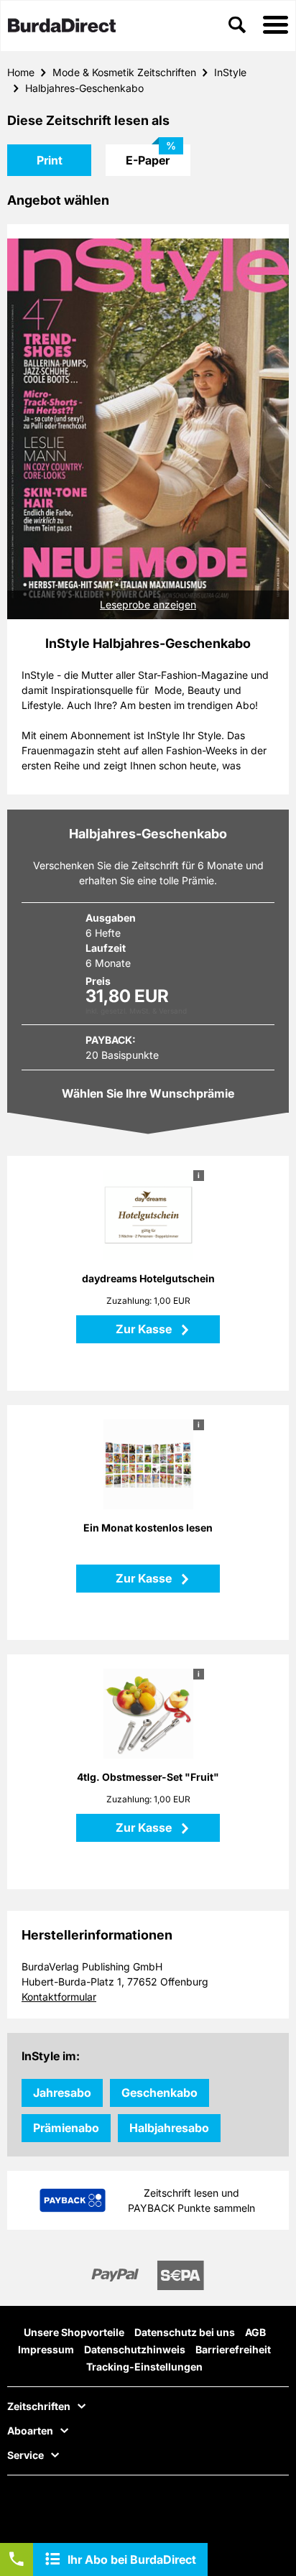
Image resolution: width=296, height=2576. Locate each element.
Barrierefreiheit (233, 2349)
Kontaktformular (59, 1997)
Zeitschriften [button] (39, 2406)
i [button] (199, 1175)
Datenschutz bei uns (185, 2332)
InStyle (230, 72)
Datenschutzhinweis (135, 2349)
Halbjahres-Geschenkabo (84, 88)
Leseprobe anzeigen (148, 604)
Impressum (46, 2349)
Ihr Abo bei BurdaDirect (132, 2559)
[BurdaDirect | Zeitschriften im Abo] (62, 27)
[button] (276, 26)
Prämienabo (66, 2128)
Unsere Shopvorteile (74, 2332)
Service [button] (26, 2455)
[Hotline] (17, 2559)
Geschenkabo (159, 2093)
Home (21, 72)
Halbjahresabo (169, 2128)
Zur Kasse (145, 1329)
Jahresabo (62, 2093)
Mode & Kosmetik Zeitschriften (124, 72)
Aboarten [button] (30, 2431)
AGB (255, 2332)
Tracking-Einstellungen (144, 2367)
